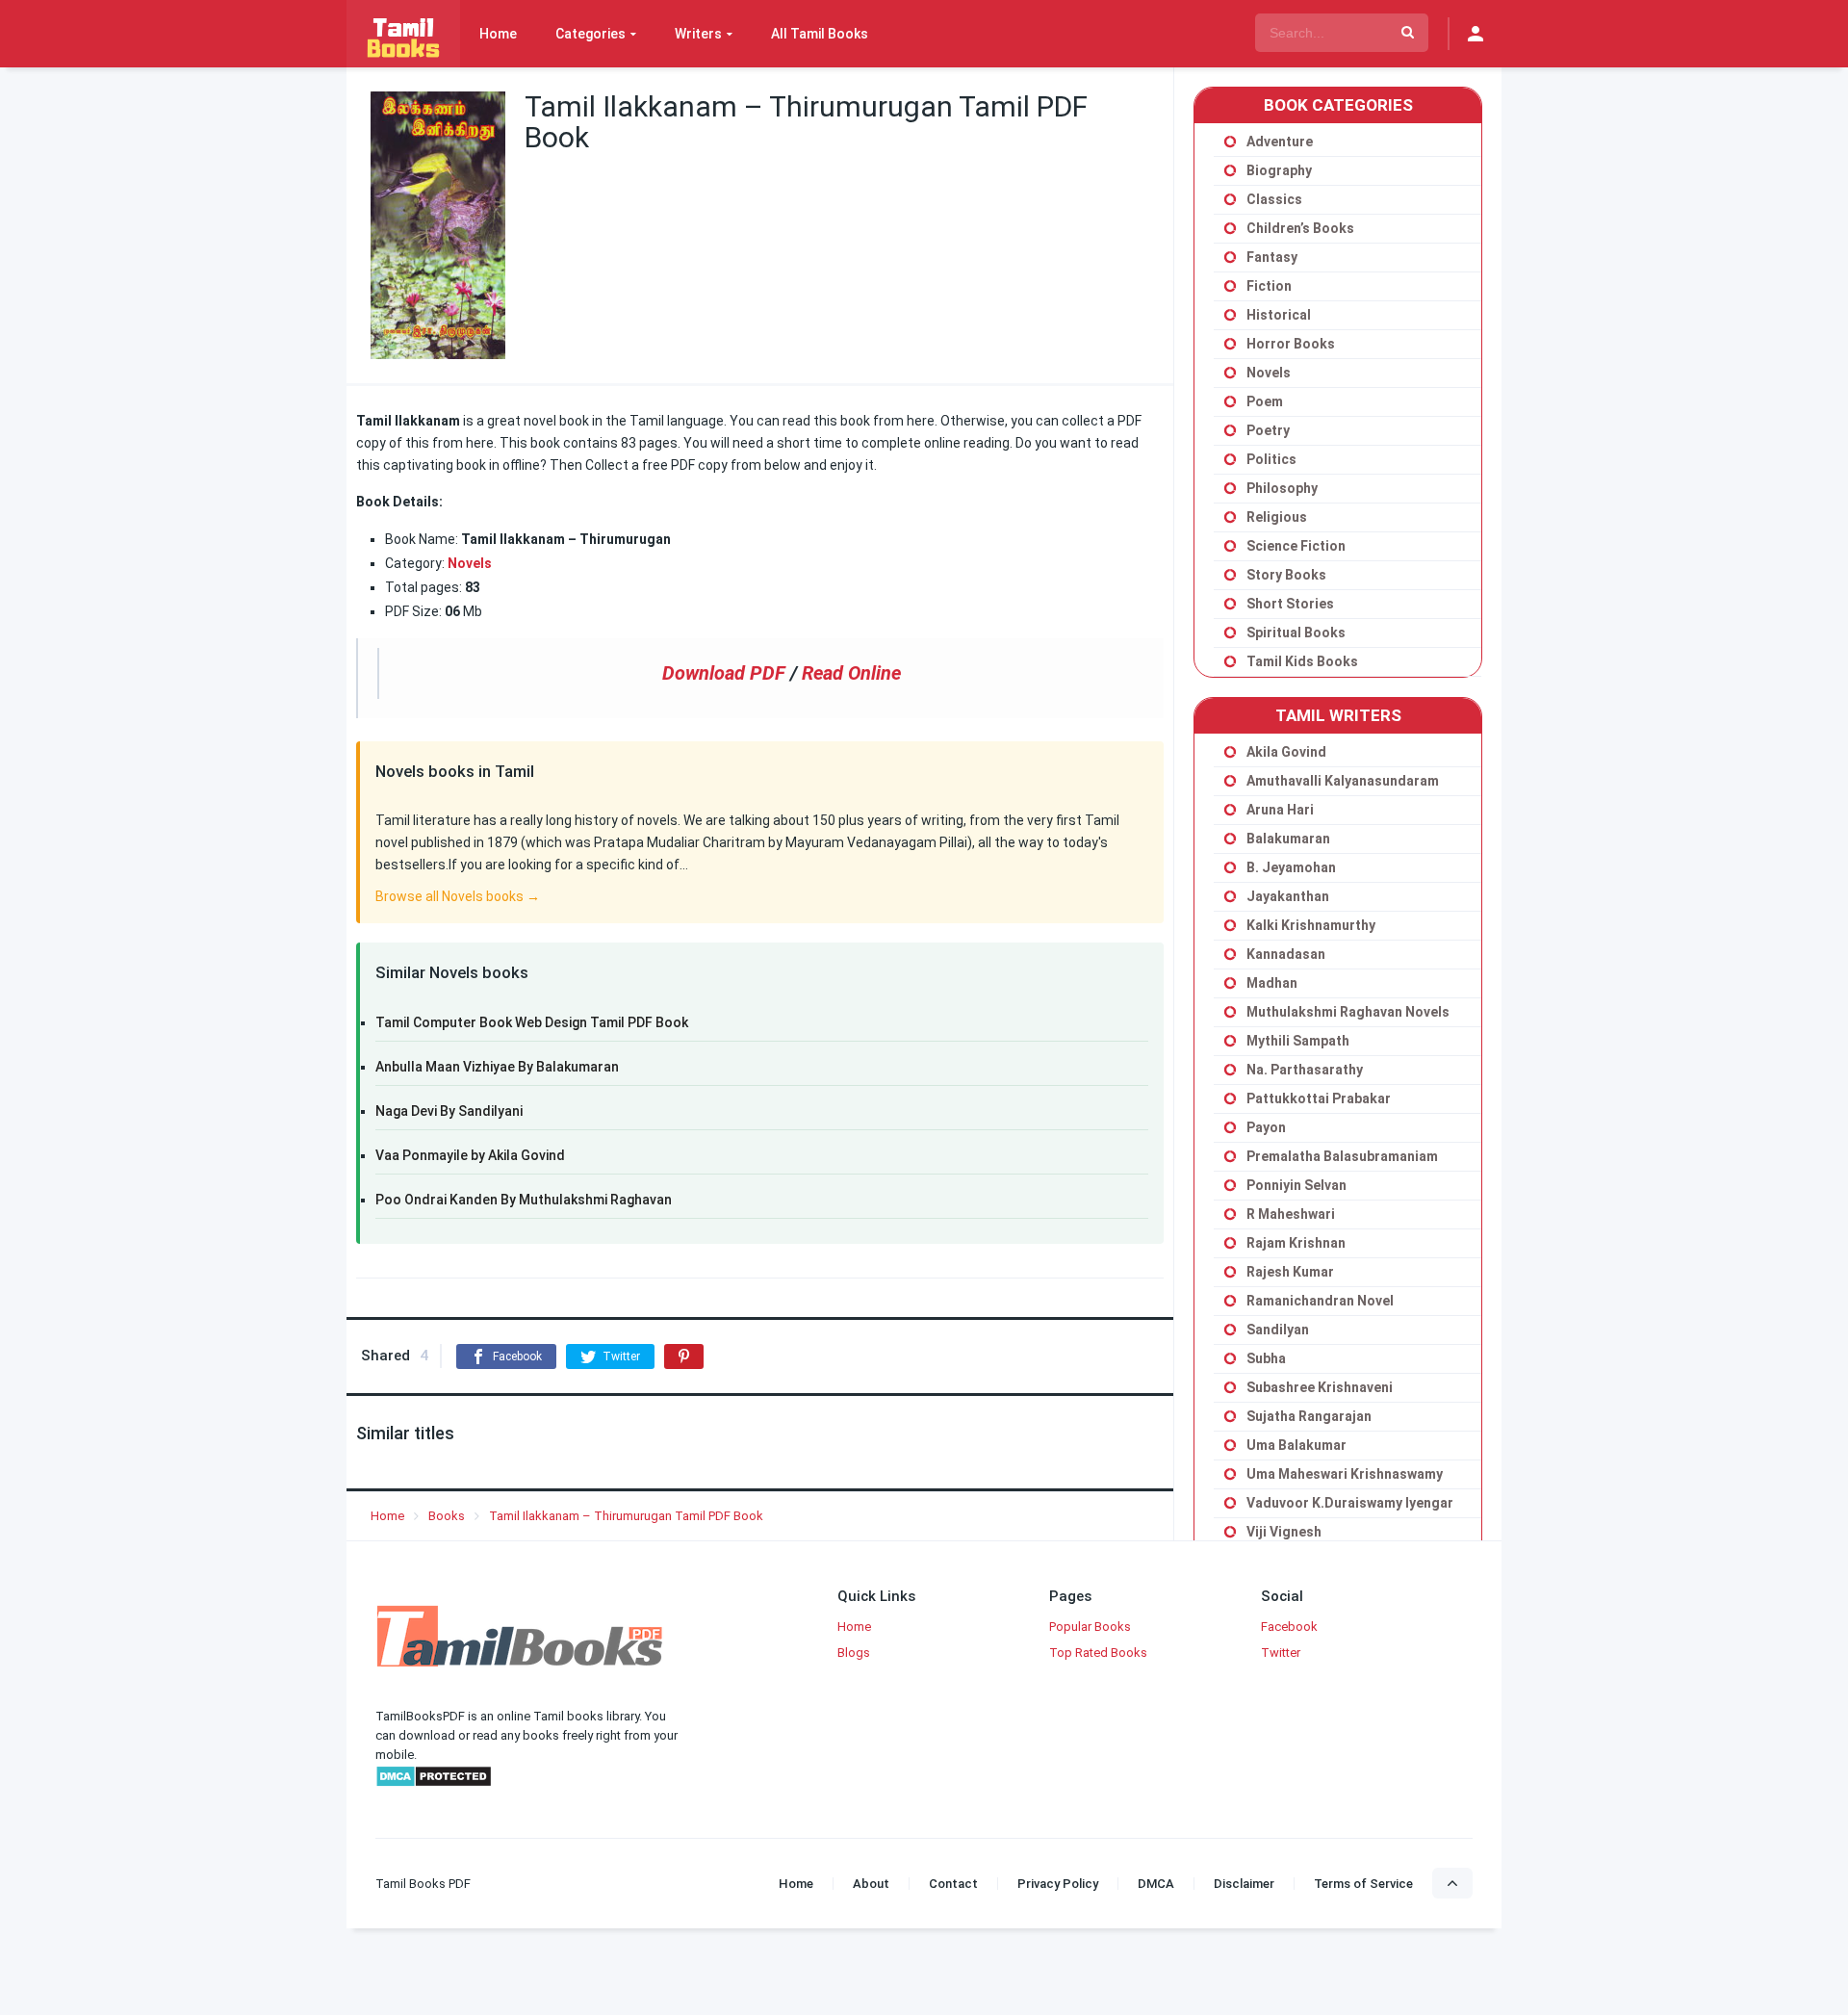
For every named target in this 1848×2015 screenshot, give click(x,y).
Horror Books (1291, 344)
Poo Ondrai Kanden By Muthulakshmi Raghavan (524, 1200)
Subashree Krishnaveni (1320, 1387)
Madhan (1272, 983)
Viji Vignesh (1284, 1532)
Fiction (1269, 286)
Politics (1271, 459)
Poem (1265, 401)
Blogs (854, 1653)
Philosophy (1282, 488)
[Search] (1408, 33)
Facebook (1289, 1627)
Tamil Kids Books (1302, 661)
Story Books (1286, 575)
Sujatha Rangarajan (1309, 1416)
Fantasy (1272, 257)
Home (498, 34)
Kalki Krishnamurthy (1311, 925)
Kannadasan (1286, 954)
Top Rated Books (1098, 1653)
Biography (1279, 170)
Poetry (1268, 430)
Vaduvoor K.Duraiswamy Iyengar (1350, 1503)
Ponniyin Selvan (1296, 1185)
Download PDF (724, 673)
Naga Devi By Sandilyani (449, 1111)
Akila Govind (1286, 752)
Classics (1274, 199)
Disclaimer (1244, 1884)
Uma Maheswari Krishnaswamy (1345, 1474)
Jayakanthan (1288, 896)
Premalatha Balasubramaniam (1342, 1156)
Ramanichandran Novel (1320, 1301)
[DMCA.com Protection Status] (434, 1783)
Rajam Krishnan (1296, 1243)
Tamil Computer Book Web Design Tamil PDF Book (532, 1022)
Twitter (1281, 1653)
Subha (1266, 1358)
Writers (698, 34)
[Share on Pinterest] (684, 1356)
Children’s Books (1300, 228)
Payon (1266, 1127)
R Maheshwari (1291, 1214)
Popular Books (1090, 1627)
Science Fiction (1296, 546)
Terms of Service (1363, 1884)
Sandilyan (1278, 1330)
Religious (1277, 517)
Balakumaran (1288, 839)
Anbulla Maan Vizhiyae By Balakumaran (497, 1067)
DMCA (1156, 1884)
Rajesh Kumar (1290, 1272)
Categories (590, 34)
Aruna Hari (1280, 810)
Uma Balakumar (1296, 1445)
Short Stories (1290, 604)
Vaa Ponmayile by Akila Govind (470, 1155)
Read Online (851, 673)
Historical (1279, 315)
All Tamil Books (820, 34)
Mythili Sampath (1298, 1041)
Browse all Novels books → (458, 896)
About (871, 1884)
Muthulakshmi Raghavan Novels (1348, 1012)
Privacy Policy (1058, 1884)
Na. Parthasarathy (1305, 1070)
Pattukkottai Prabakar (1319, 1098)
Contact (953, 1884)
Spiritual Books (1296, 633)
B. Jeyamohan (1291, 867)
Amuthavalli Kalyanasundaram (1343, 781)
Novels (1269, 373)
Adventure (1280, 142)
